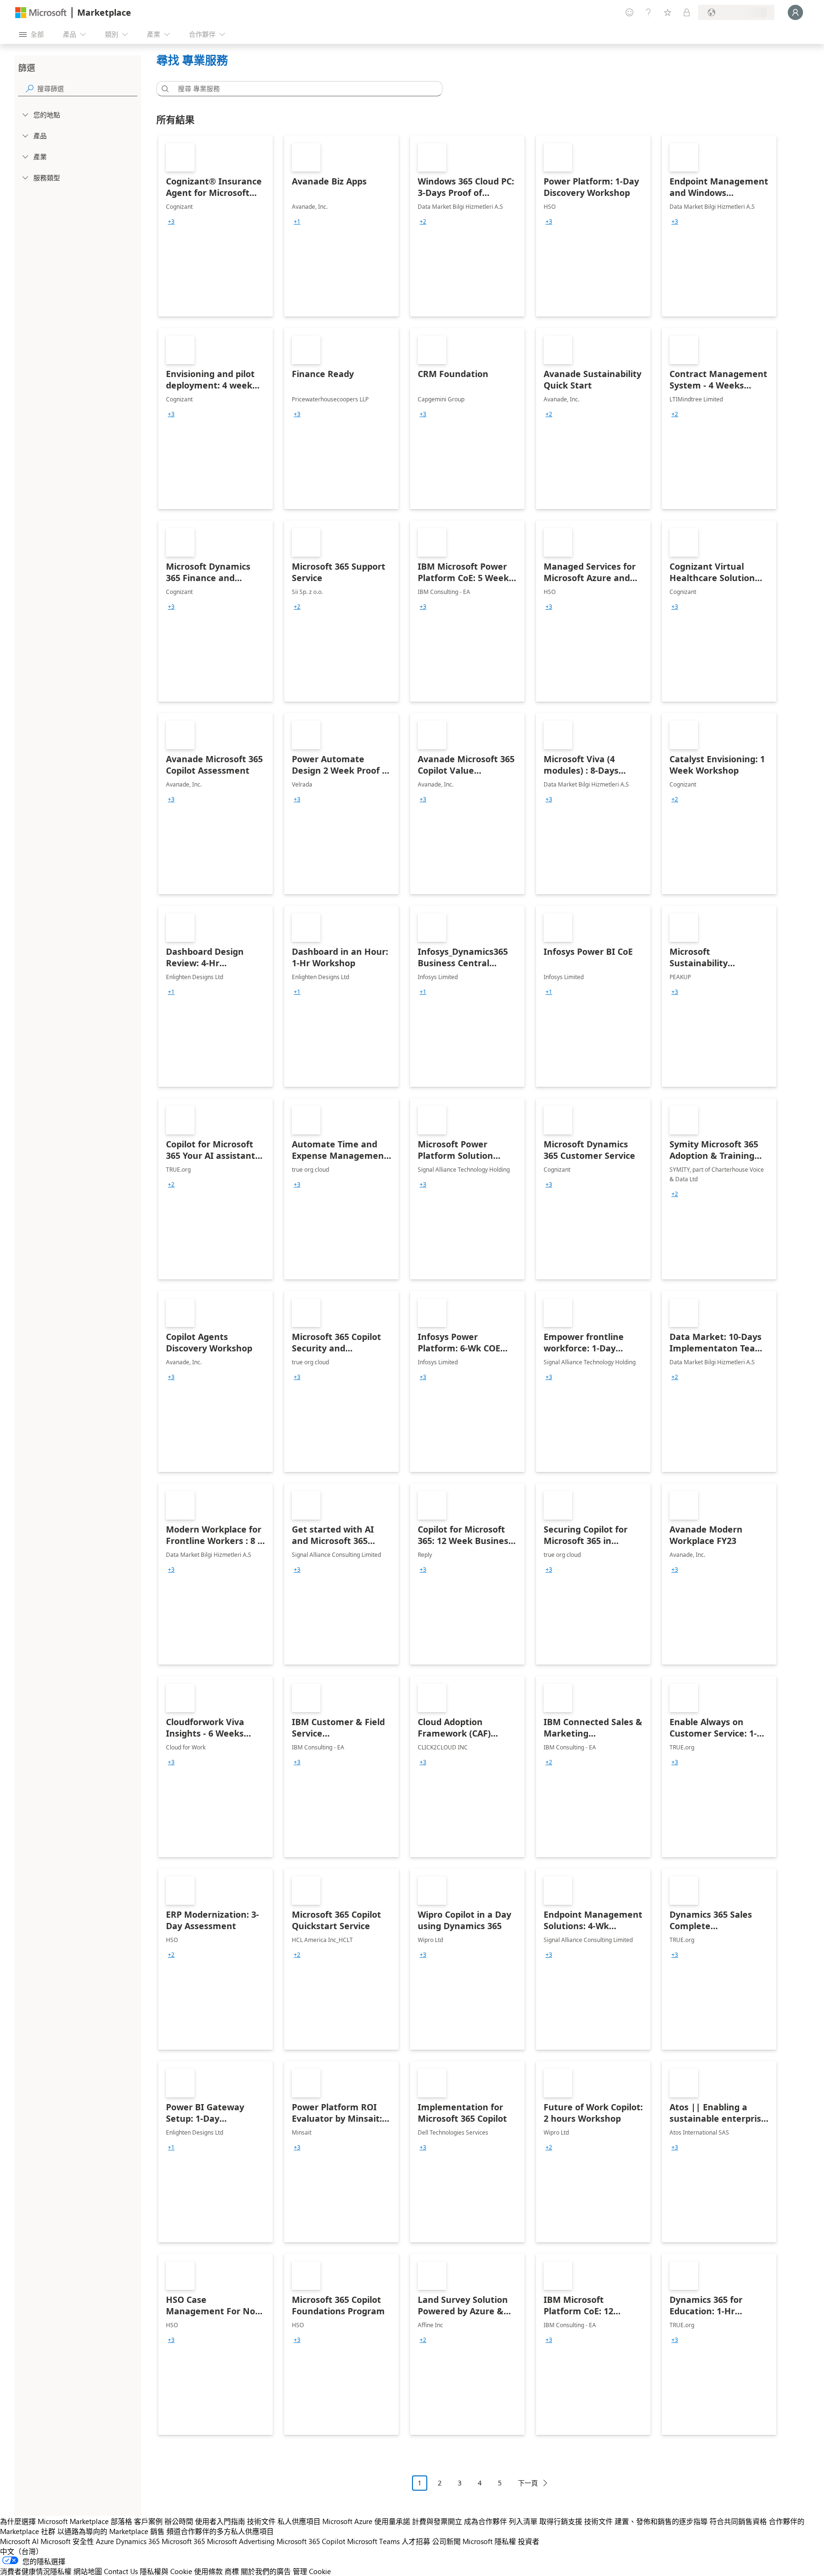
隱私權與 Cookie (166, 2571)
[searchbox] (87, 88)
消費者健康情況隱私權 (36, 2571)
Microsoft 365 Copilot (311, 2541)
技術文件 (261, 2521)
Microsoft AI (19, 2541)
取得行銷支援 (561, 2521)
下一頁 (528, 2483)
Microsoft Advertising (241, 2541)
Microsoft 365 (183, 2541)
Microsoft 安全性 (67, 2541)
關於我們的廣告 (266, 2571)
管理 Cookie (312, 2571)
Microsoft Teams (373, 2541)
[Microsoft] (41, 13)
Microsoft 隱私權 (489, 2541)
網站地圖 (88, 2571)
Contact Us (121, 2571)
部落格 (121, 2521)
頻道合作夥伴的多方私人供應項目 (220, 2531)
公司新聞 (446, 2541)
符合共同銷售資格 (738, 2521)
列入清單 (523, 2521)
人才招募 (416, 2541)
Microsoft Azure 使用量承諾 (366, 2521)
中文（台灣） (21, 2551)
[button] (164, 89)
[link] (216, 226)
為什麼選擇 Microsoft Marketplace (54, 2521)
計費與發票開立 (437, 2521)
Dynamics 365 (138, 2541)
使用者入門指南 (220, 2521)
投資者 (529, 2541)
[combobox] (302, 89)
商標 (232, 2571)
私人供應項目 (299, 2521)
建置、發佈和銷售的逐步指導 (661, 2521)
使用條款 (208, 2571)
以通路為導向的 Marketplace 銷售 (111, 2531)
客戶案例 (148, 2521)
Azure (105, 2541)
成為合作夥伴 (485, 2521)
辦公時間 (179, 2521)
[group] (171, 222)
